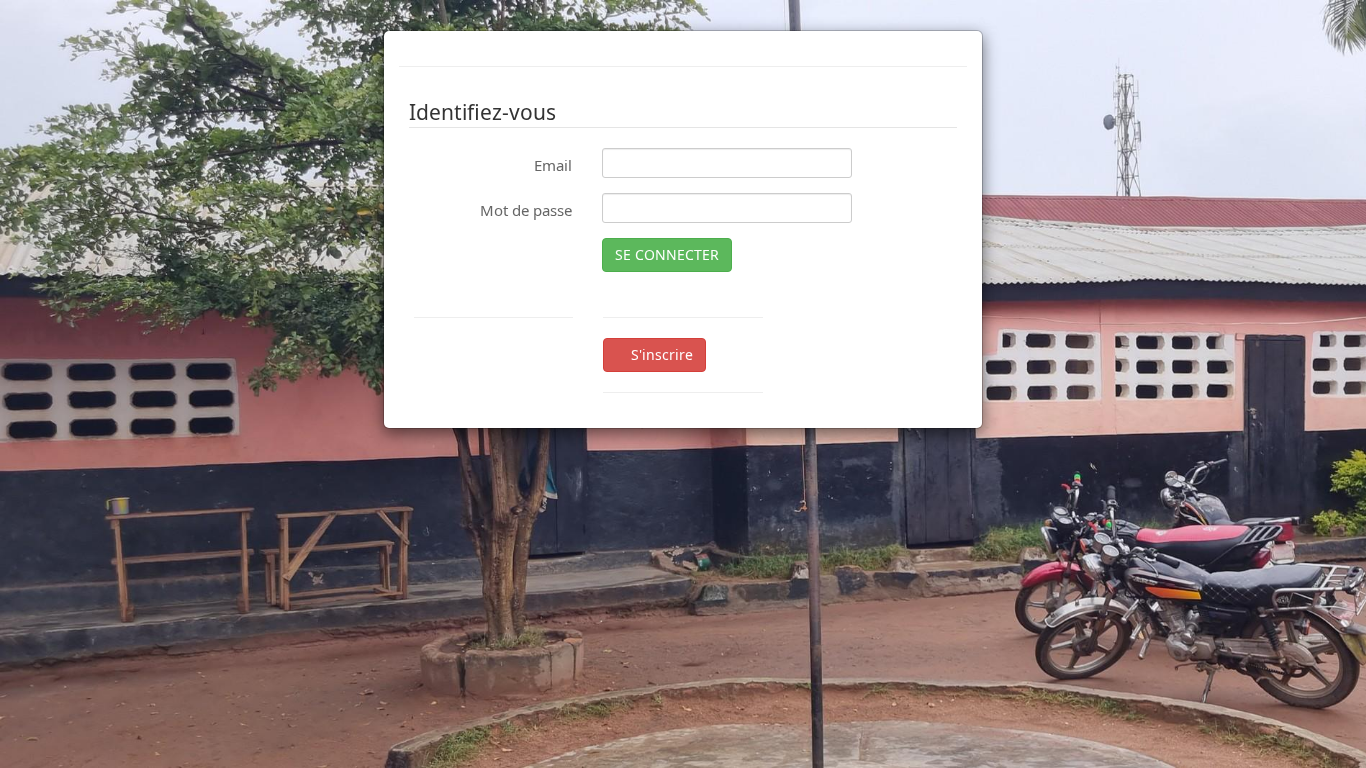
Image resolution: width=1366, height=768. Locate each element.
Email (553, 165)
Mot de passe (526, 210)
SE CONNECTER (667, 254)
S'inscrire (660, 354)
